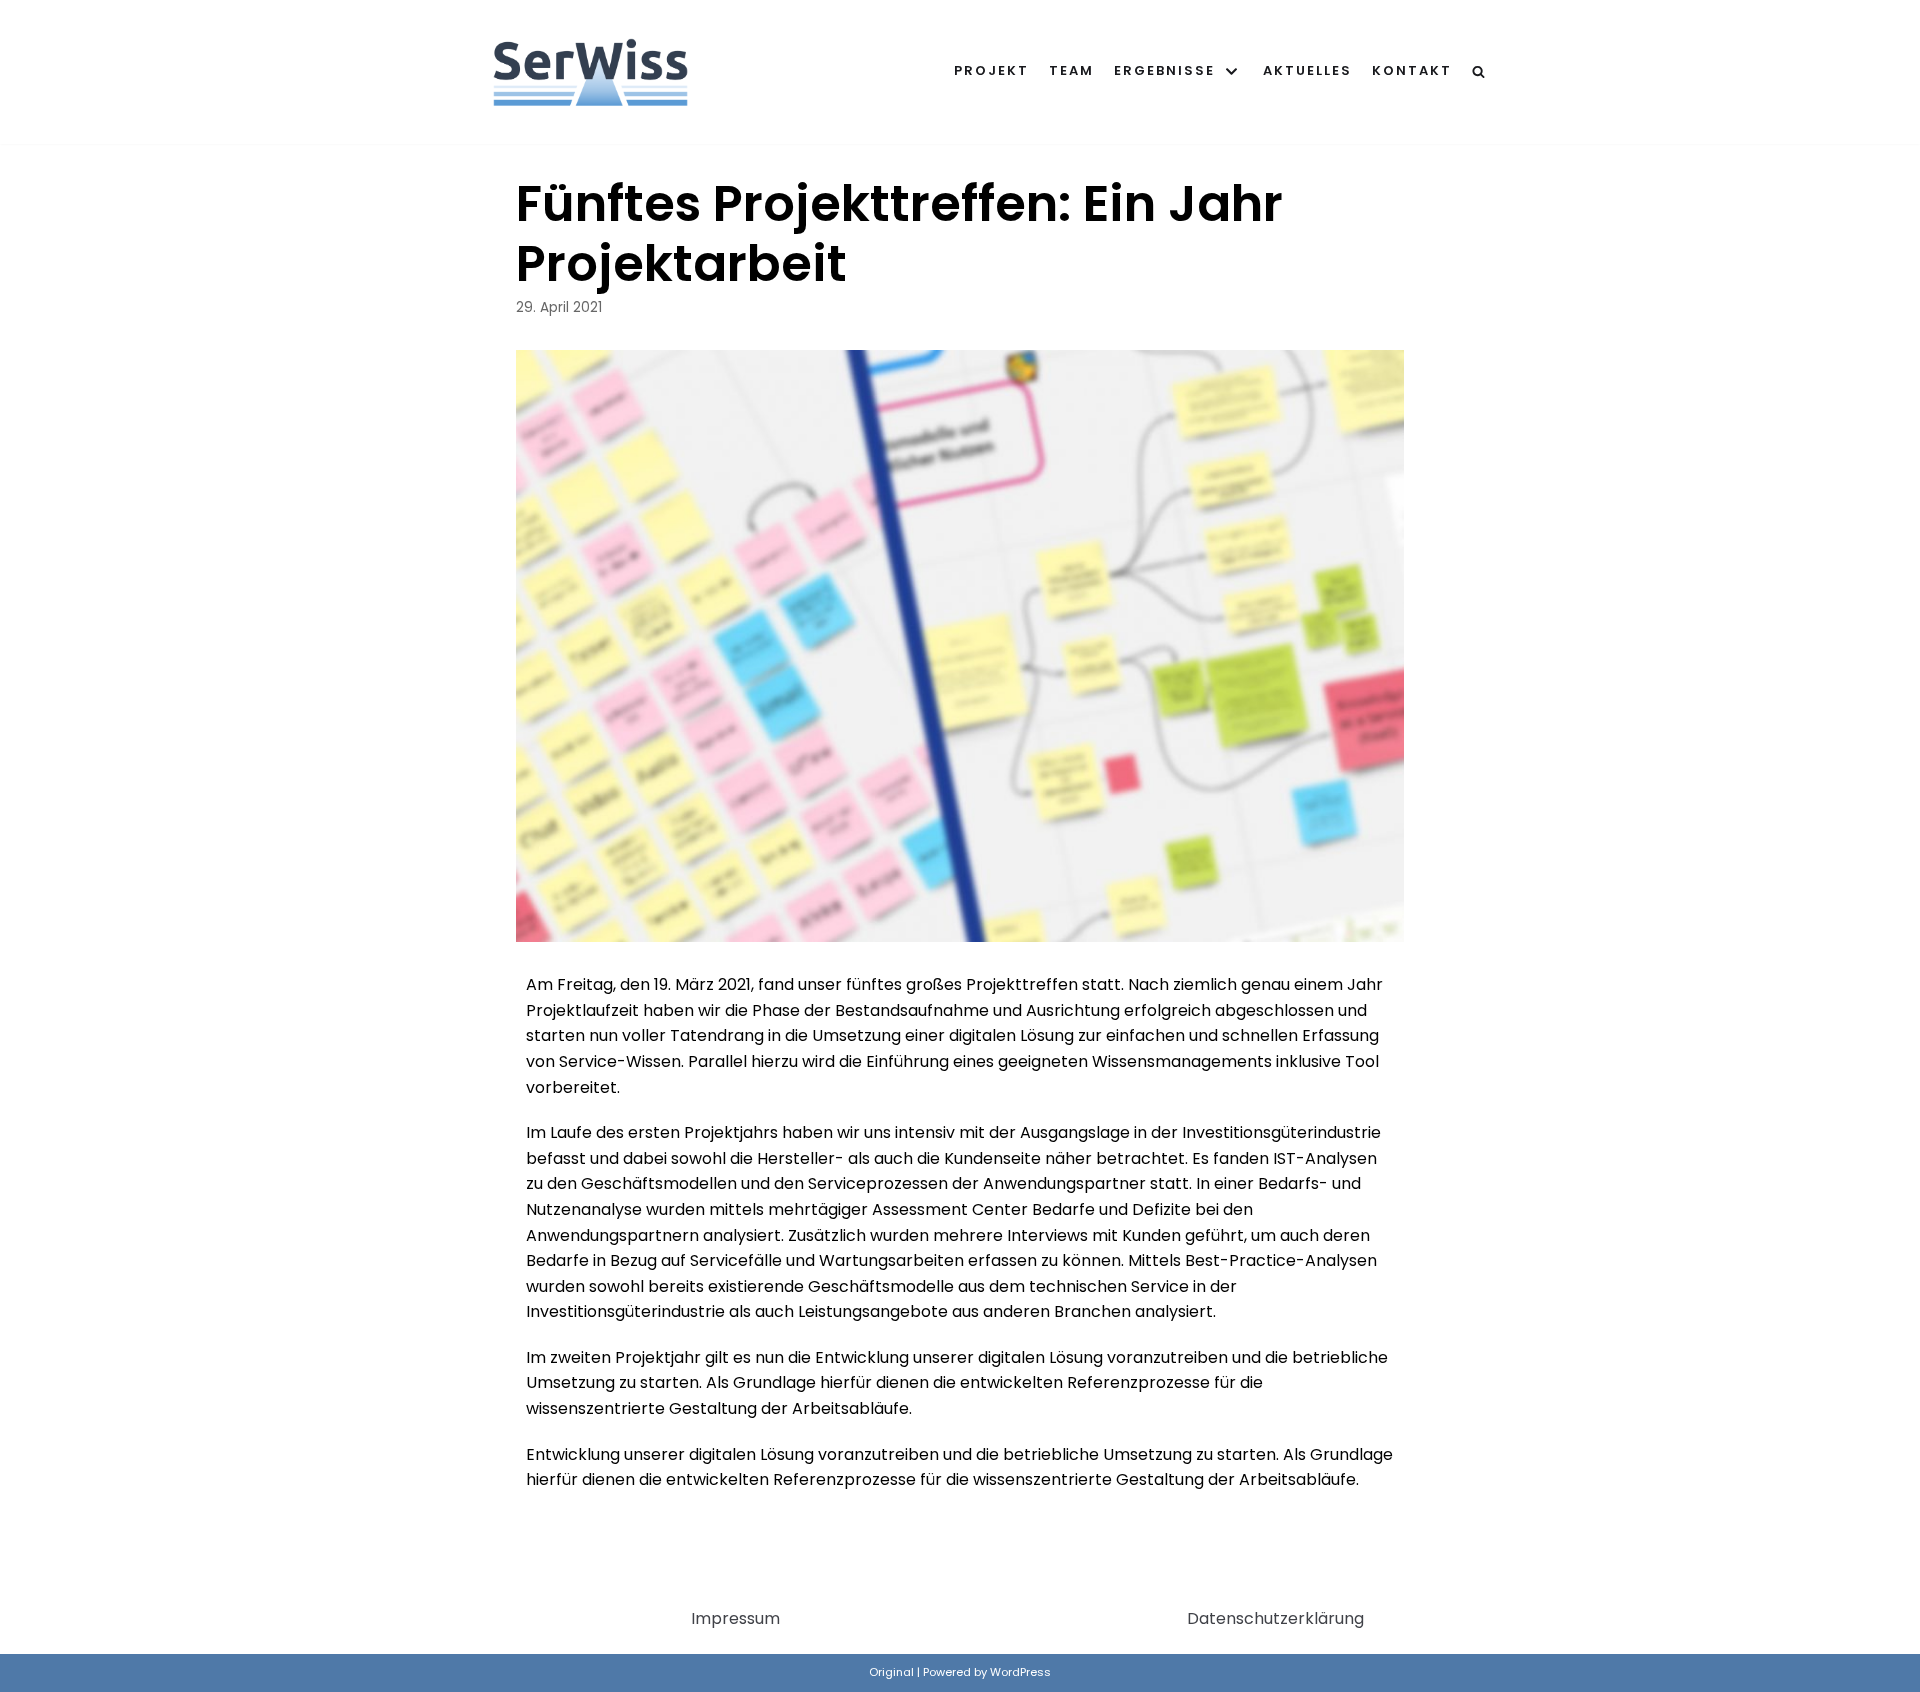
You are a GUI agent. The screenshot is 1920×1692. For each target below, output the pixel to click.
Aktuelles (1307, 70)
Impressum (735, 1618)
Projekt (991, 70)
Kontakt (1412, 70)
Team (1071, 70)
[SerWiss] (590, 72)
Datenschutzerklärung (1275, 1618)
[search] (1478, 71)
